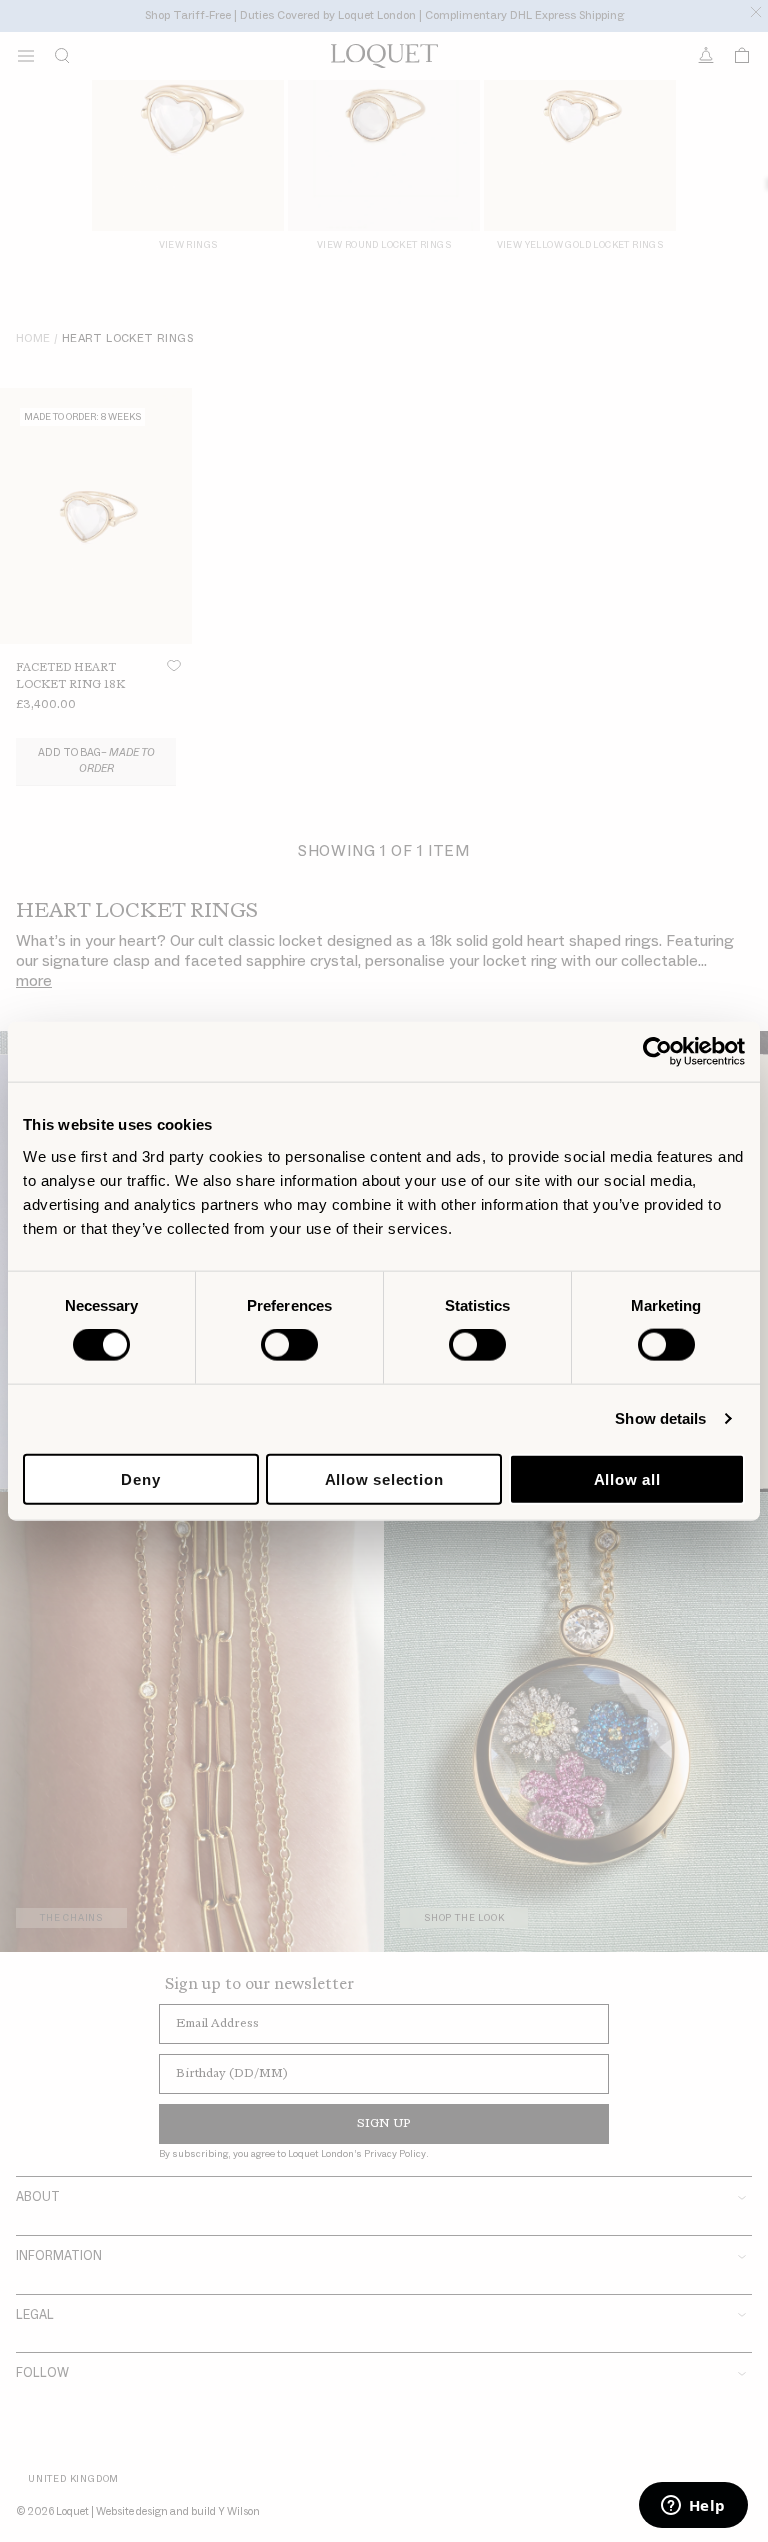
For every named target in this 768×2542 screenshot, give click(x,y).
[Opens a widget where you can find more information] (693, 2507)
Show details (660, 1418)
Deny (140, 1478)
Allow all (627, 1478)
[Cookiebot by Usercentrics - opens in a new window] (657, 1052)
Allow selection (384, 1478)
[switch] (289, 1345)
